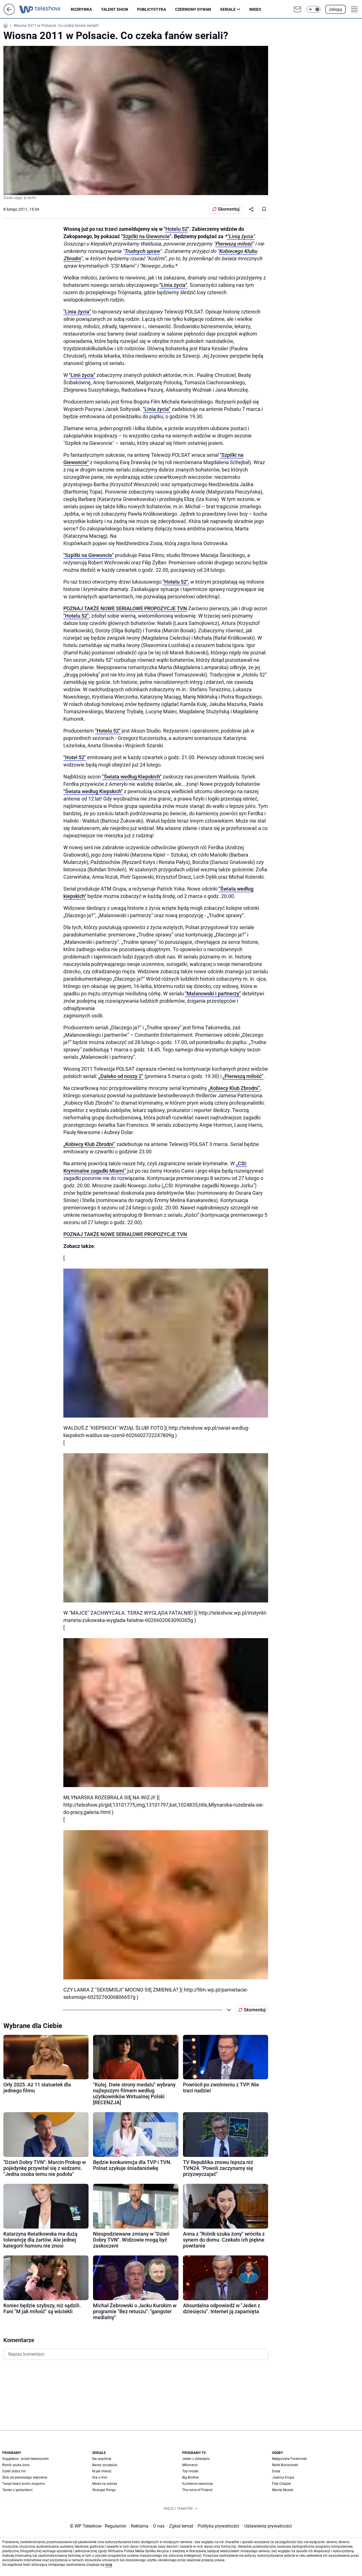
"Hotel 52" (75, 757)
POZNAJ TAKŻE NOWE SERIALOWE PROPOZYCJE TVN (125, 608)
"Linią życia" (241, 236)
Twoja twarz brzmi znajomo (24, 2484)
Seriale (228, 9)
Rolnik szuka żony (16, 2465)
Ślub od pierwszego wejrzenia (25, 2477)
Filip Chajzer (282, 2484)
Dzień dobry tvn (14, 2471)
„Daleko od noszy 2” (121, 1076)
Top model (190, 2471)
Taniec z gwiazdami (17, 2490)
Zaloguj (335, 9)
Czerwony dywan (193, 9)
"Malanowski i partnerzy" (213, 994)
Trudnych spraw (142, 251)
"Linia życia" (173, 285)
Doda (276, 2471)
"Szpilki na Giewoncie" (89, 555)
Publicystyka (152, 9)
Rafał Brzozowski (285, 2465)
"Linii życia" (82, 375)
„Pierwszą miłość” (243, 1076)
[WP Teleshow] (45, 9)
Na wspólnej (102, 2459)
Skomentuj (229, 209)
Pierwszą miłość (234, 244)
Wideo (255, 9)
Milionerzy (190, 2465)
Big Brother (190, 2477)
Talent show (115, 9)
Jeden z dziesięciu (196, 2459)
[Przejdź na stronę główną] (9, 13)
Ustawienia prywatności (267, 2526)
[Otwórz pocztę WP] (298, 9)
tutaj (109, 2565)
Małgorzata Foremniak (289, 2459)
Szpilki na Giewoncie (146, 236)
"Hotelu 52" (175, 582)
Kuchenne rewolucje (197, 2484)
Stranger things (104, 2490)
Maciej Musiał (283, 2490)
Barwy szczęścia (105, 2465)
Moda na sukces (105, 2484)
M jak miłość (102, 2471)
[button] (314, 9)
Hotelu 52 (176, 229)
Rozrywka (81, 9)
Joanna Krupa (283, 2477)
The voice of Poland (197, 2490)
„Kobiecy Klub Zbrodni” (234, 1088)
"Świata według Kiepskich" (132, 777)
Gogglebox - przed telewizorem (26, 2459)
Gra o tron (100, 2477)
